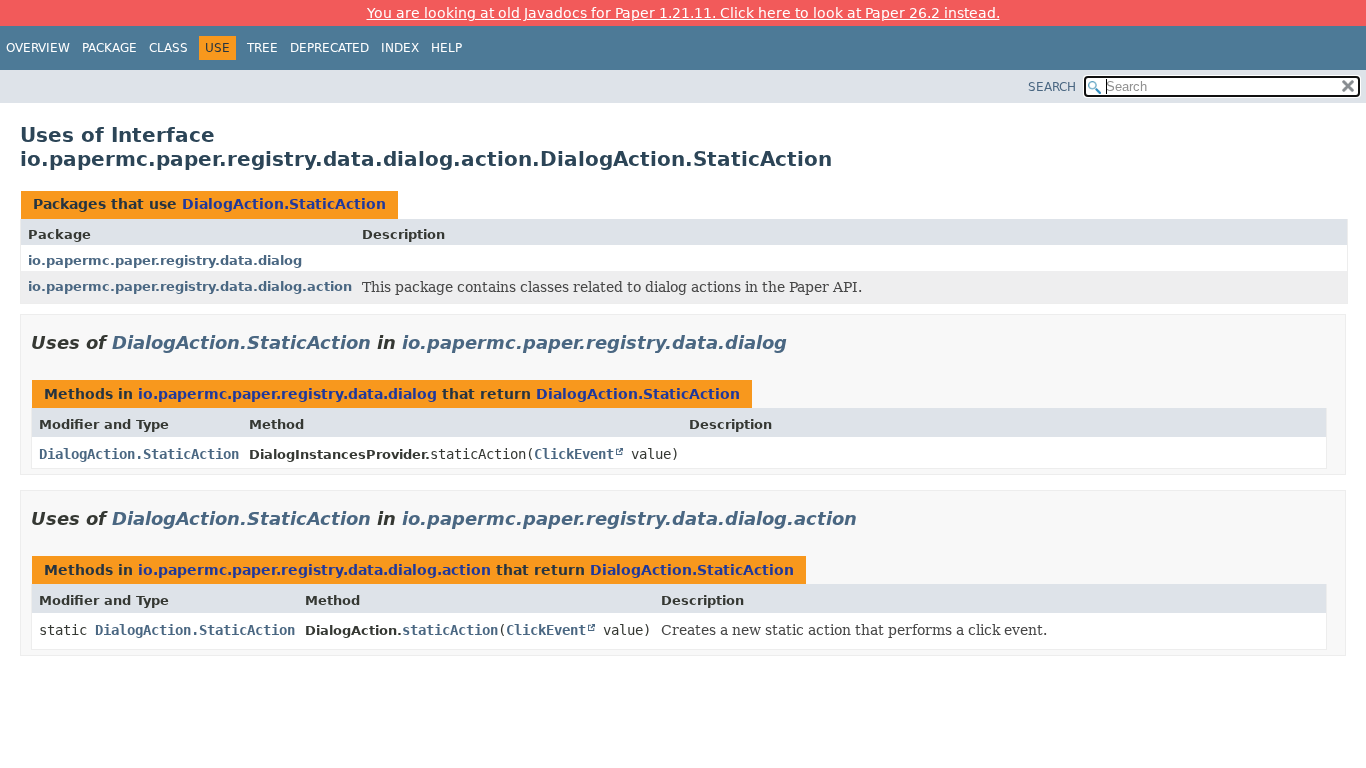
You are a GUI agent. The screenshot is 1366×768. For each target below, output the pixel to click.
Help (446, 48)
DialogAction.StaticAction (284, 204)
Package (109, 48)
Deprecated (329, 48)
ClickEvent (574, 454)
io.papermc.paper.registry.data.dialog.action (190, 286)
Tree (262, 48)
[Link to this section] (801, 342)
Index (400, 48)
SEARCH (1052, 87)
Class (168, 48)
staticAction (450, 630)
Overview (38, 48)
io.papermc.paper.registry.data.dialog (165, 260)
